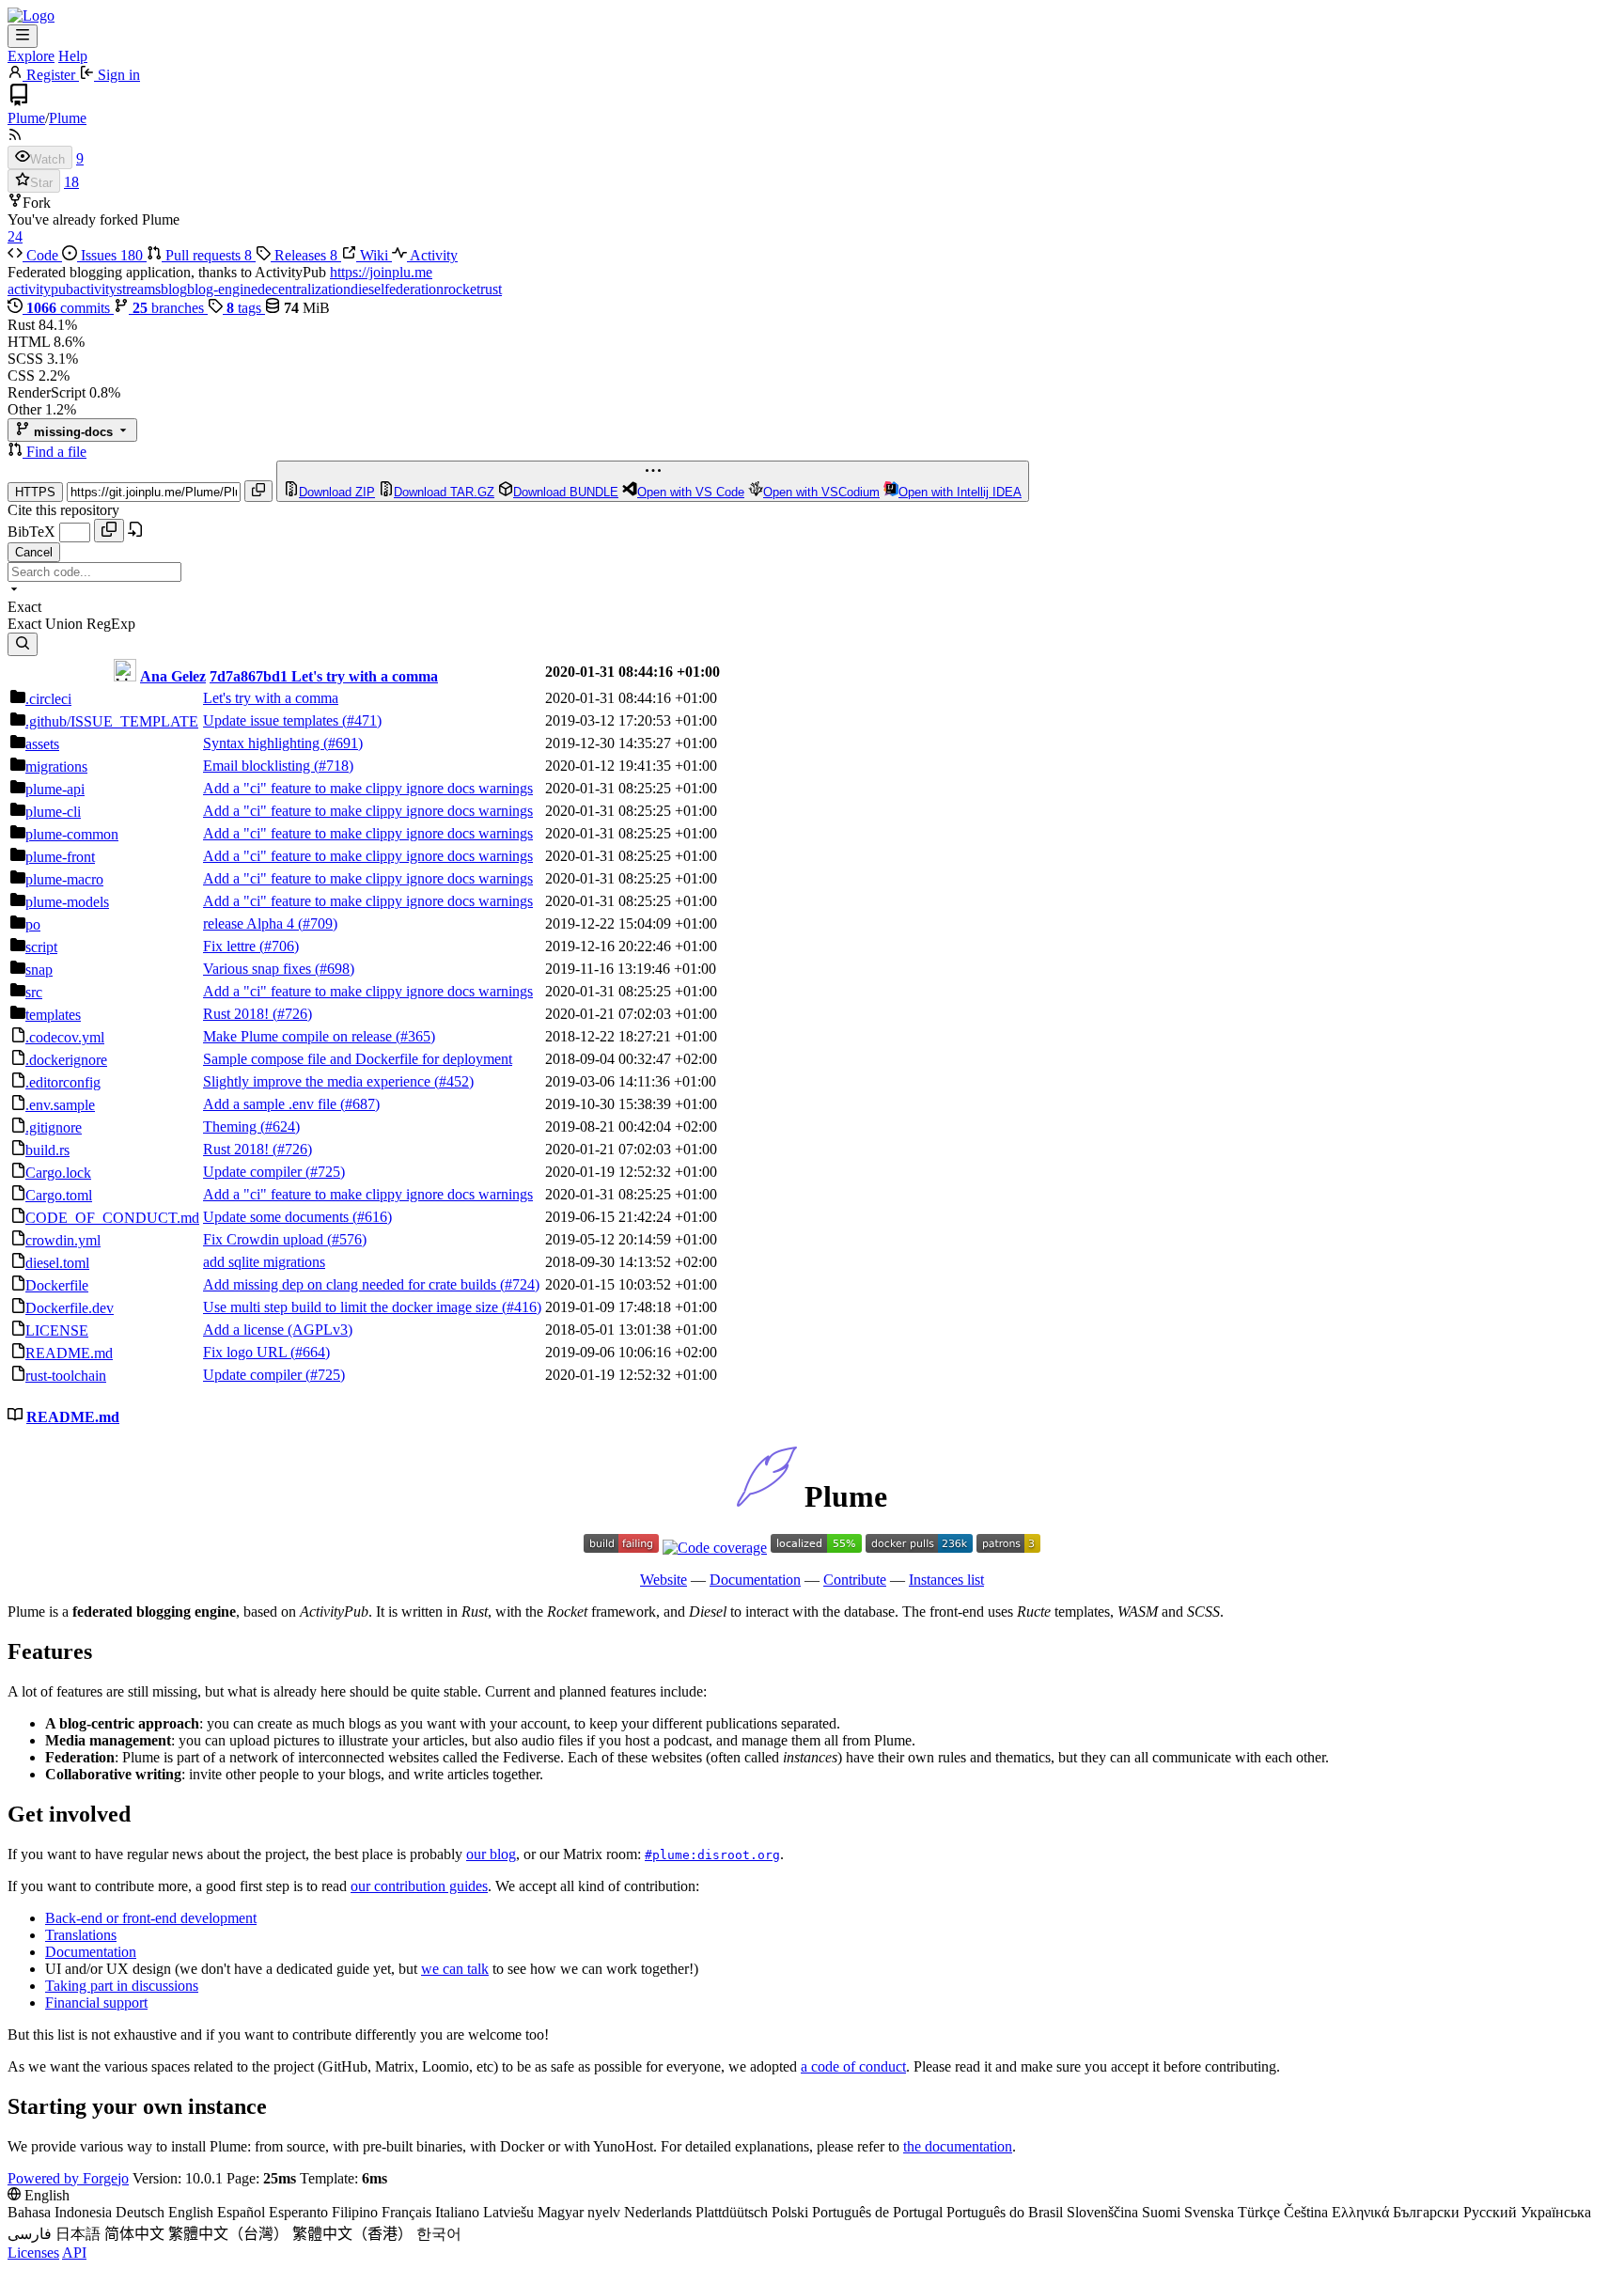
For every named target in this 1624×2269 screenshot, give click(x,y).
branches (170, 308)
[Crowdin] (816, 1548)
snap (39, 970)
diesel (367, 289)
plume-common (72, 834)
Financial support (96, 2003)
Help (73, 56)
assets (42, 744)
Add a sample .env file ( (274, 1104)
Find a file (56, 452)
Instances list (946, 1580)
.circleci (48, 699)
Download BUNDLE (566, 492)
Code (42, 255)
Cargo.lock (58, 1173)
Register (51, 75)
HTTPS (35, 492)
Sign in (117, 75)
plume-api (55, 789)
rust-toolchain (66, 1376)
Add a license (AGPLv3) (278, 1330)
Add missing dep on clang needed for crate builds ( (354, 1284)
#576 (347, 1239)
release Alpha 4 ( (253, 923)
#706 (279, 946)
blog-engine (222, 289)
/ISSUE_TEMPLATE (112, 721)
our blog (491, 1854)
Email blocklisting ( (261, 766)
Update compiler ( (257, 1172)
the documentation (958, 2146)
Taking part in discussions (122, 1986)
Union (66, 624)
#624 (280, 1127)
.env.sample (60, 1105)
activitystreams (117, 289)
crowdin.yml (63, 1240)
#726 (292, 1014)
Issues (110, 255)
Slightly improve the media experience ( (321, 1081)
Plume (26, 118)
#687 (360, 1104)
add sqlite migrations (264, 1262)
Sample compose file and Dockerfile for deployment (358, 1059)
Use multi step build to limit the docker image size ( (355, 1307)
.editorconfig (63, 1082)
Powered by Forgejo (68, 2178)
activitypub (40, 289)
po (33, 924)
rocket (462, 289)
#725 (325, 1172)
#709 (318, 923)
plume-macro (64, 879)
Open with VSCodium (821, 492)
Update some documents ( (280, 1217)
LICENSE (57, 1330)
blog (174, 289)
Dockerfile (57, 1285)
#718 (334, 766)
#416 (522, 1307)
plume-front (60, 857)
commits (70, 308)
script (41, 947)
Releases (304, 255)
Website (664, 1580)
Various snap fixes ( (261, 969)
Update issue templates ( (275, 720)
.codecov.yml (65, 1037)
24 (15, 236)
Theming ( (234, 1127)
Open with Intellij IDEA (960, 492)
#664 (310, 1352)
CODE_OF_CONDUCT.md (112, 1218)
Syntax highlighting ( (265, 743)
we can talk (455, 1969)
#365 (415, 1036)
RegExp (111, 624)
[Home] (31, 16)
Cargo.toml (59, 1195)
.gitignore (54, 1127)
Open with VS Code (691, 492)
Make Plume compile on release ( (302, 1036)
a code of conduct (853, 2066)
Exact (26, 624)
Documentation (755, 1580)
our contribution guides (419, 1886)
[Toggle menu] (23, 36)
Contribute (855, 1580)
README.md (69, 1353)
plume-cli (53, 812)
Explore (31, 56)
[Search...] (23, 644)
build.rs (47, 1150)
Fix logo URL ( (249, 1352)
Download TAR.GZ (444, 492)
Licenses (33, 2253)
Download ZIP (337, 492)
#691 (343, 743)
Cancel (34, 552)
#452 (454, 1081)
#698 (335, 969)
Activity (432, 255)
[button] (17, 452)
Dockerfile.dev (70, 1308)
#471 (362, 720)
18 (71, 182)
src (34, 992)
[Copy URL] (258, 491)
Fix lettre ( (234, 946)
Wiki (374, 255)
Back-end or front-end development (151, 1918)
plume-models (67, 902)
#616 (372, 1217)
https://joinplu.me (381, 272)
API (74, 2253)
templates (53, 1015)
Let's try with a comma (365, 676)
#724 (520, 1284)
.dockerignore (66, 1060)
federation (414, 289)
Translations (81, 1935)
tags (246, 308)
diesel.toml (57, 1263)
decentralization (304, 289)
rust (491, 289)
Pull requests (207, 255)
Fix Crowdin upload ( (267, 1239)
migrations (56, 767)
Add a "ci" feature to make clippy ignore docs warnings (368, 788)
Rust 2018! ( (240, 1014)
